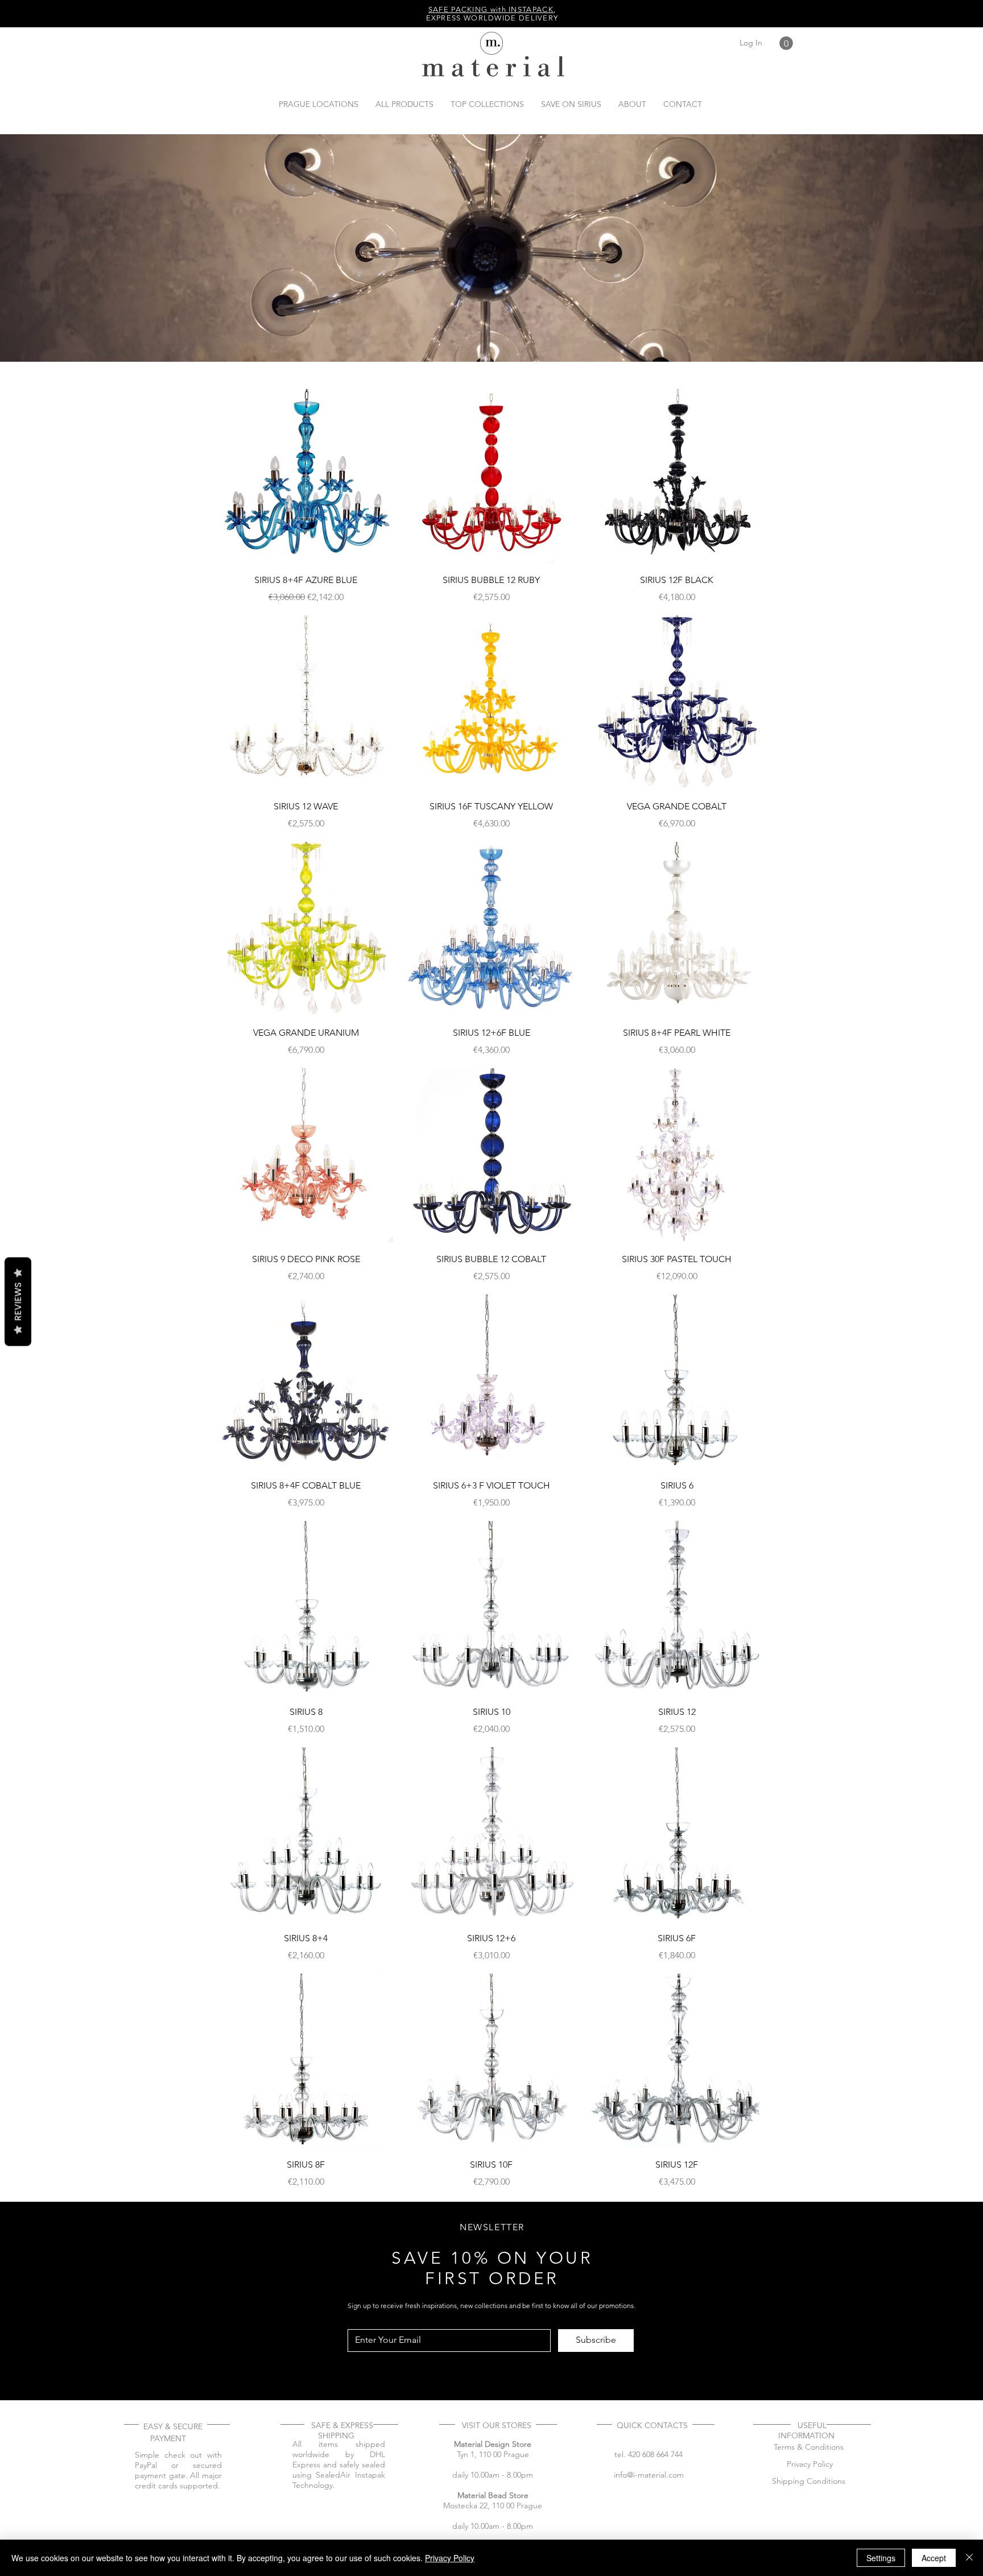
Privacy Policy (450, 2558)
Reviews (18, 1301)
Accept (934, 2558)
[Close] (969, 2558)
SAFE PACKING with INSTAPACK (491, 9)
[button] (786, 43)
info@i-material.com (649, 2475)
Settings (881, 2558)
